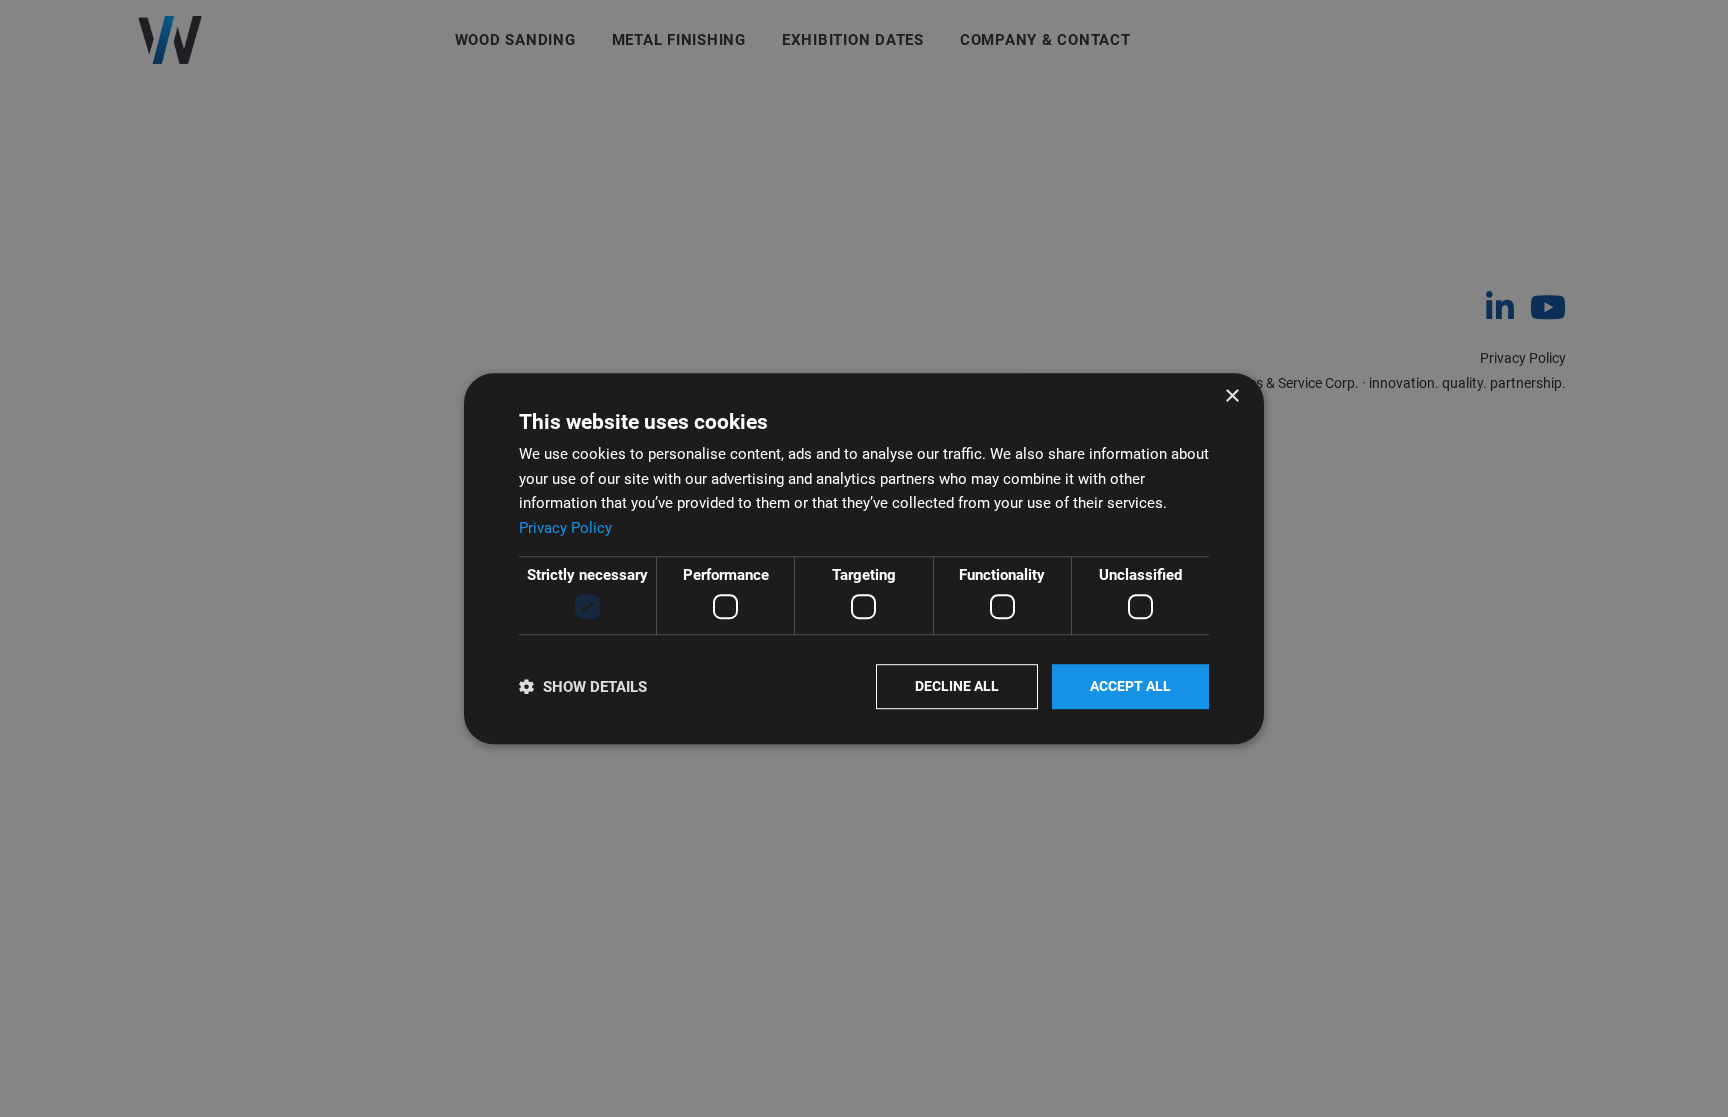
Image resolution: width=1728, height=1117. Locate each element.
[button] (583, 686)
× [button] (1231, 396)
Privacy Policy (565, 528)
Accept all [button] (1130, 687)
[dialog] (864, 559)
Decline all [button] (957, 687)
